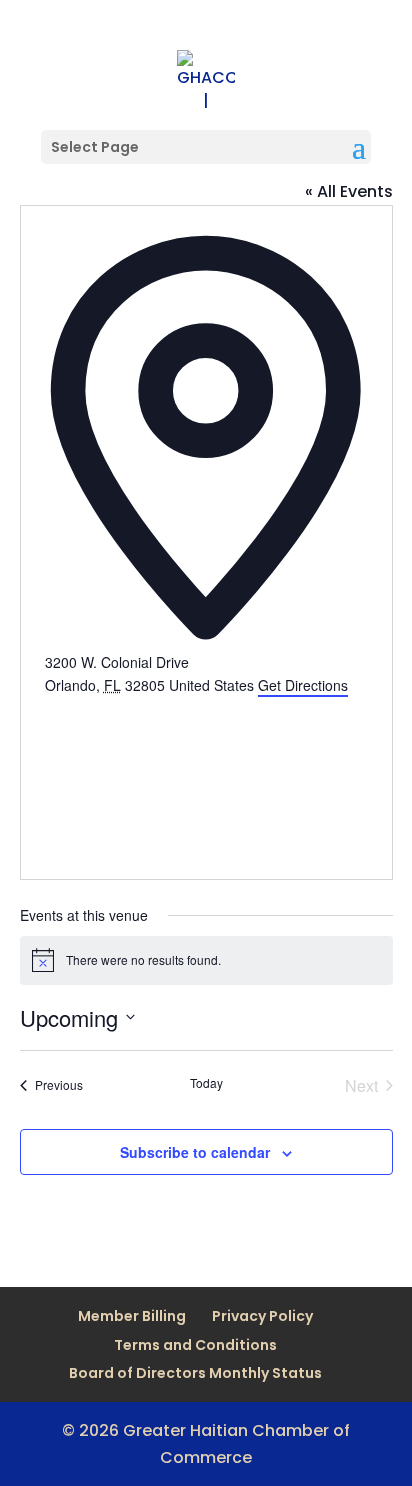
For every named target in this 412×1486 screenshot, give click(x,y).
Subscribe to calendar (195, 1152)
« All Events (349, 191)
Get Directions (303, 685)
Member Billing (132, 1316)
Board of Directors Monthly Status (195, 1373)
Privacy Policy (262, 1316)
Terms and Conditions (195, 1345)
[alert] (206, 960)
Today (206, 1083)
